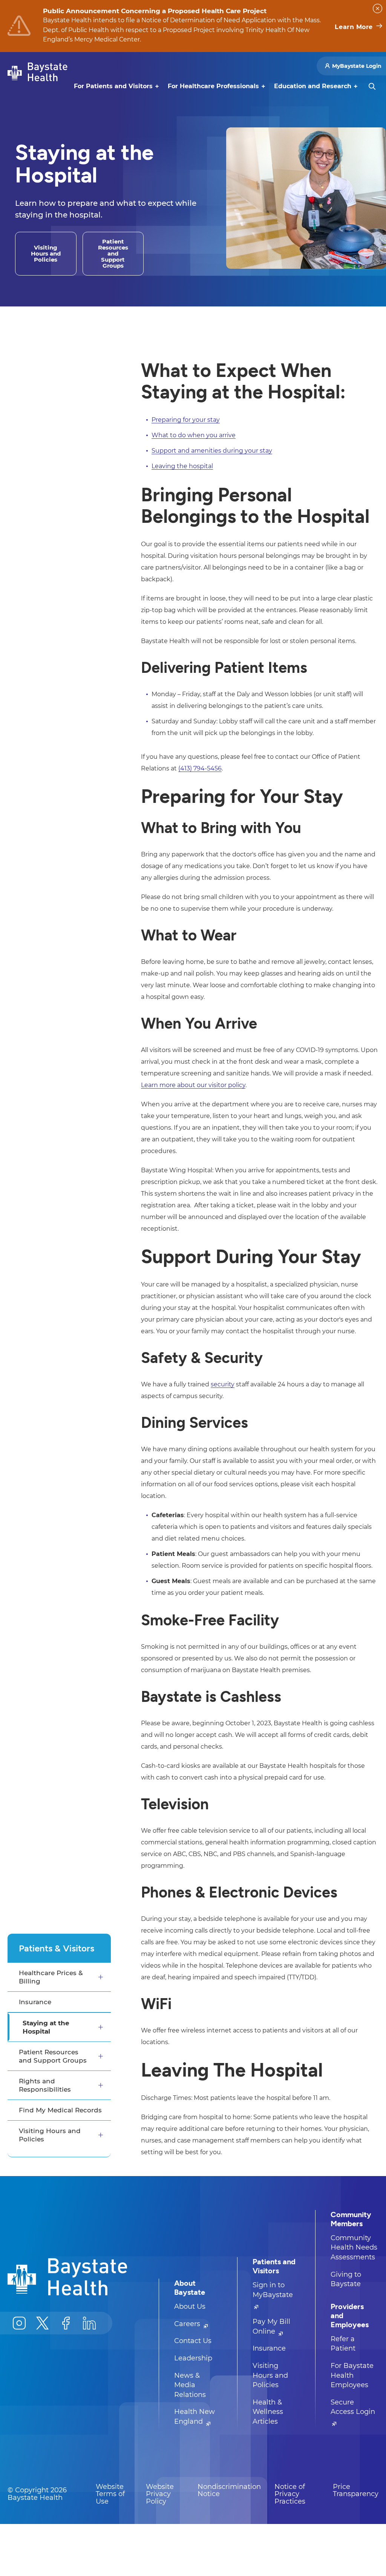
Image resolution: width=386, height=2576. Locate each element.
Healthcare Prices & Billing (51, 1977)
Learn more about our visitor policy (193, 1085)
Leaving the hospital (182, 466)
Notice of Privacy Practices (290, 2494)
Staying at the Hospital (46, 2027)
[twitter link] (43, 2323)
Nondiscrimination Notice (229, 2490)
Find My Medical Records (60, 2110)
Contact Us (193, 2341)
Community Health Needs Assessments (354, 2247)
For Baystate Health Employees (352, 2375)
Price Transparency (356, 2490)
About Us (190, 2306)
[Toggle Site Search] (372, 86)
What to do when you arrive (194, 435)
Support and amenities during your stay (212, 451)
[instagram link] (19, 2323)
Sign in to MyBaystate (273, 2290)
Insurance (35, 2002)
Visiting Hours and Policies (50, 2135)
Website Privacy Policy (160, 2494)
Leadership (193, 2358)
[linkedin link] (89, 2323)
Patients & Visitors (57, 1948)
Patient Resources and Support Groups (53, 2056)
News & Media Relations (190, 2385)
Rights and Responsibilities (45, 2085)
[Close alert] (378, 8)
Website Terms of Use (110, 2494)
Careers (188, 2324)
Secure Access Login (353, 2407)
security (223, 1384)
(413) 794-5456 (200, 768)
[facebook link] (66, 2323)
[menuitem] (113, 86)
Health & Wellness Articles (268, 2412)
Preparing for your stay (186, 420)
